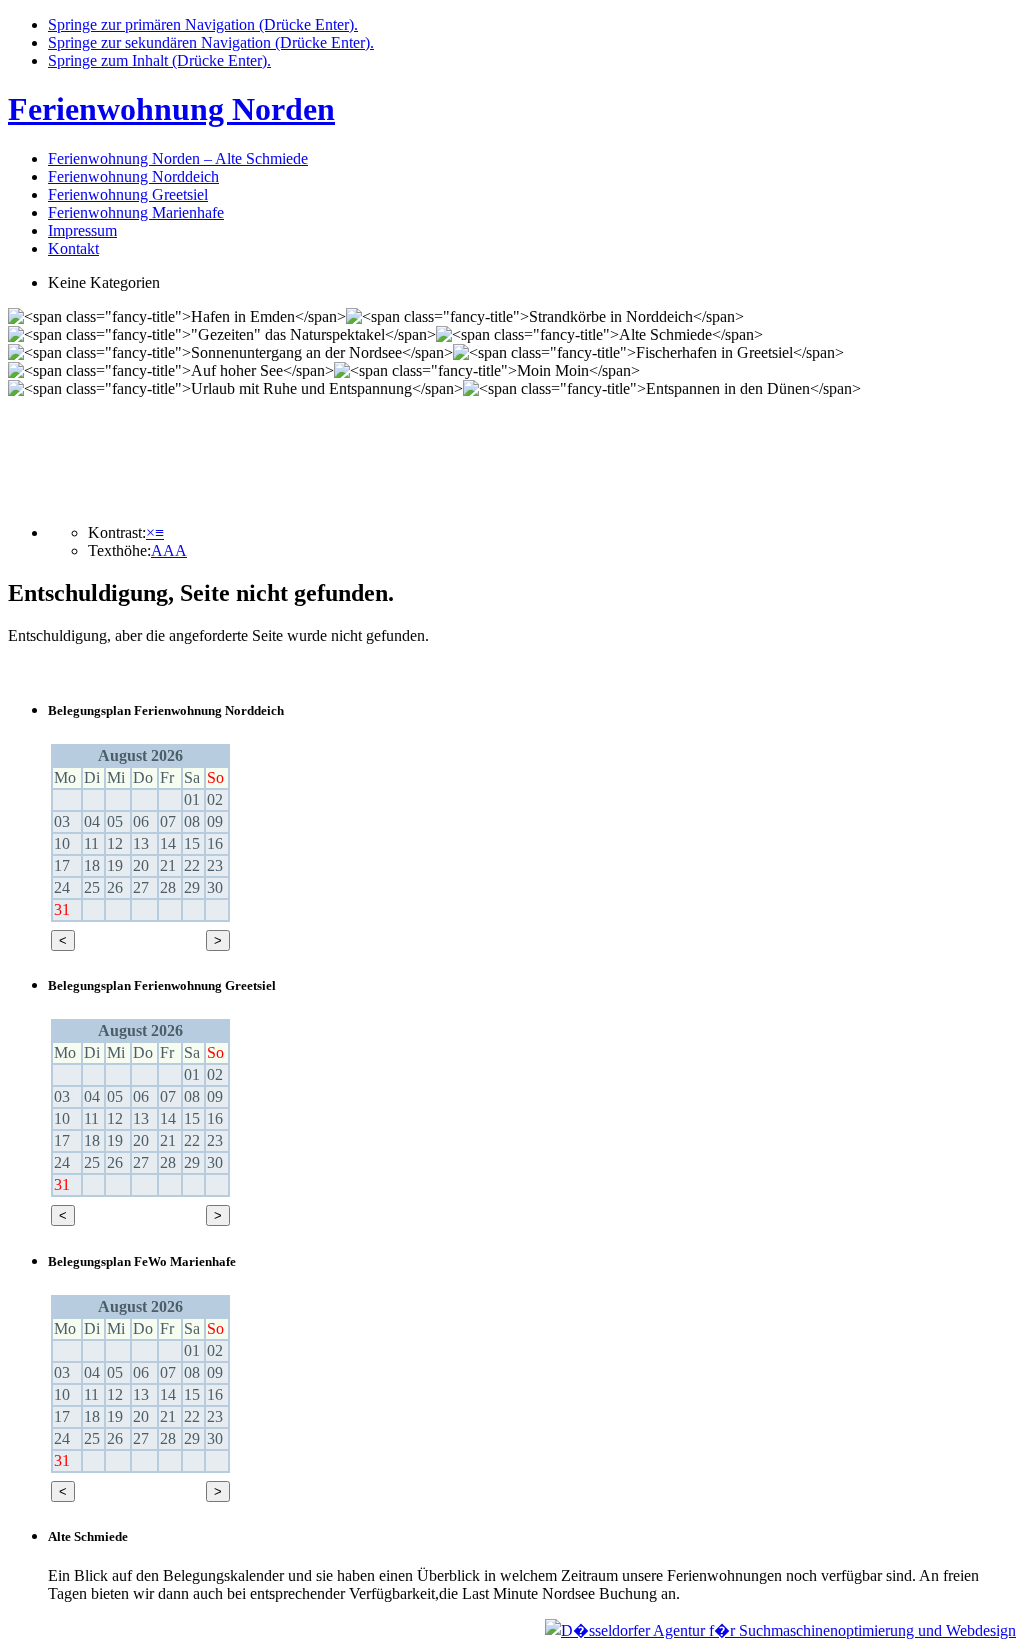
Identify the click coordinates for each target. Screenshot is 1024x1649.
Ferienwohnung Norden (171, 109)
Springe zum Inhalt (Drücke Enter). (159, 60)
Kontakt (73, 248)
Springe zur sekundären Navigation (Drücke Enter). (211, 42)
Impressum (82, 230)
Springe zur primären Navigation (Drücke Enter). (203, 24)
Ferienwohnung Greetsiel (128, 194)
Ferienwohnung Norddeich (133, 176)
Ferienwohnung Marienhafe (136, 212)
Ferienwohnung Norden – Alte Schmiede (178, 158)
